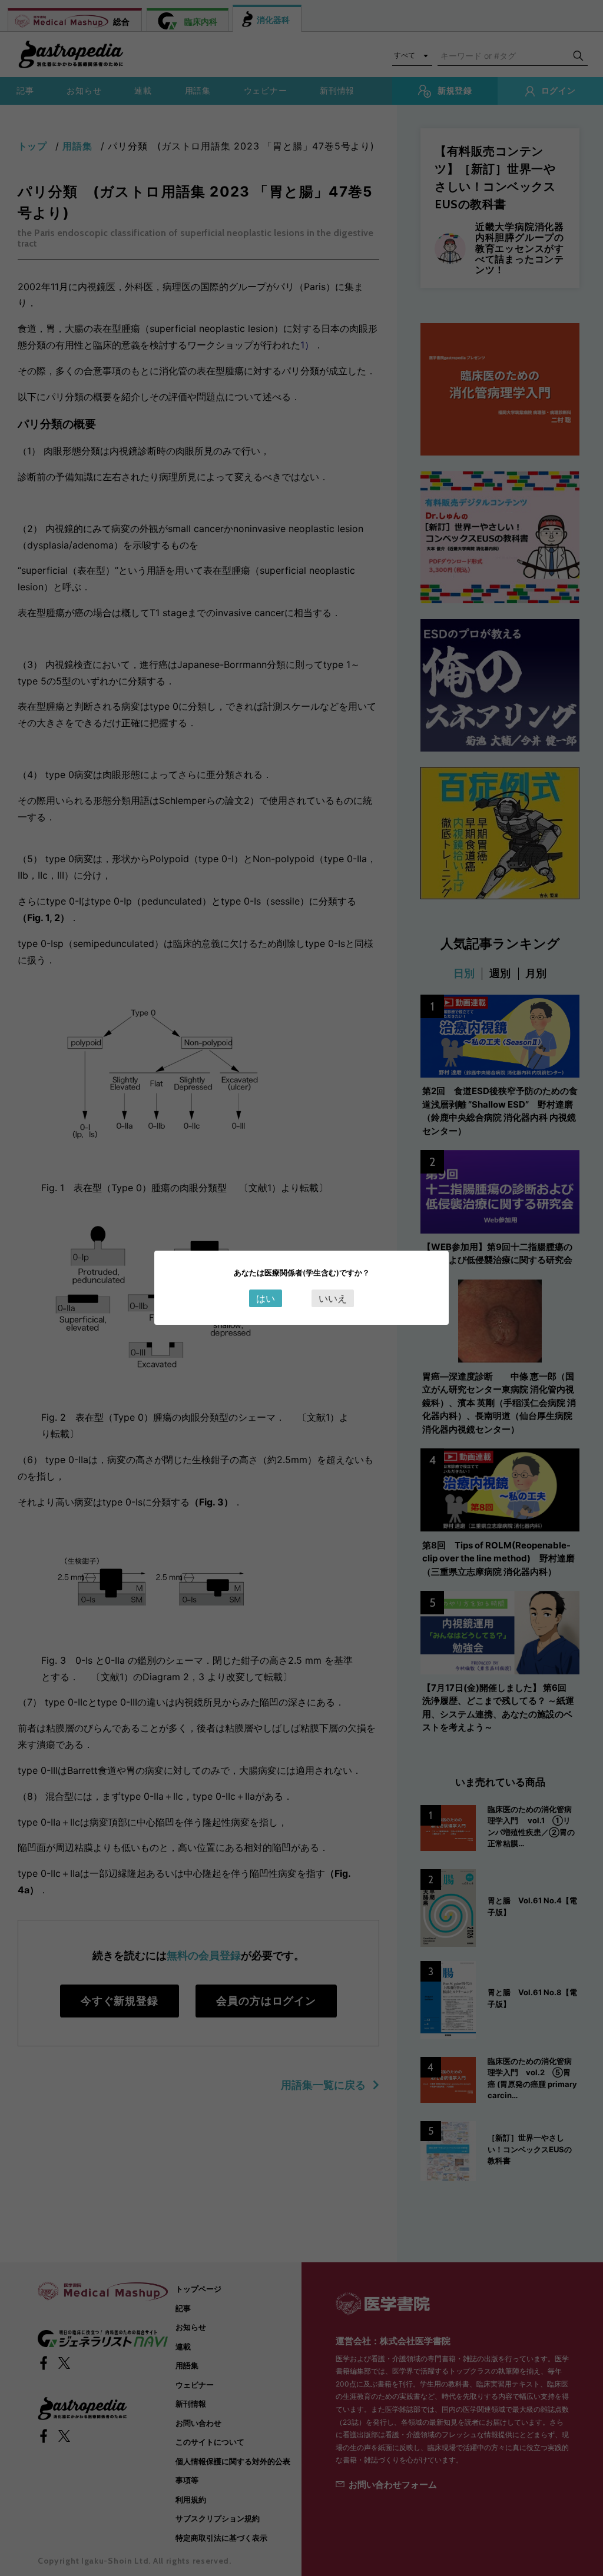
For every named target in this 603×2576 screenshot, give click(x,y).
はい (266, 1298)
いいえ (333, 1298)
